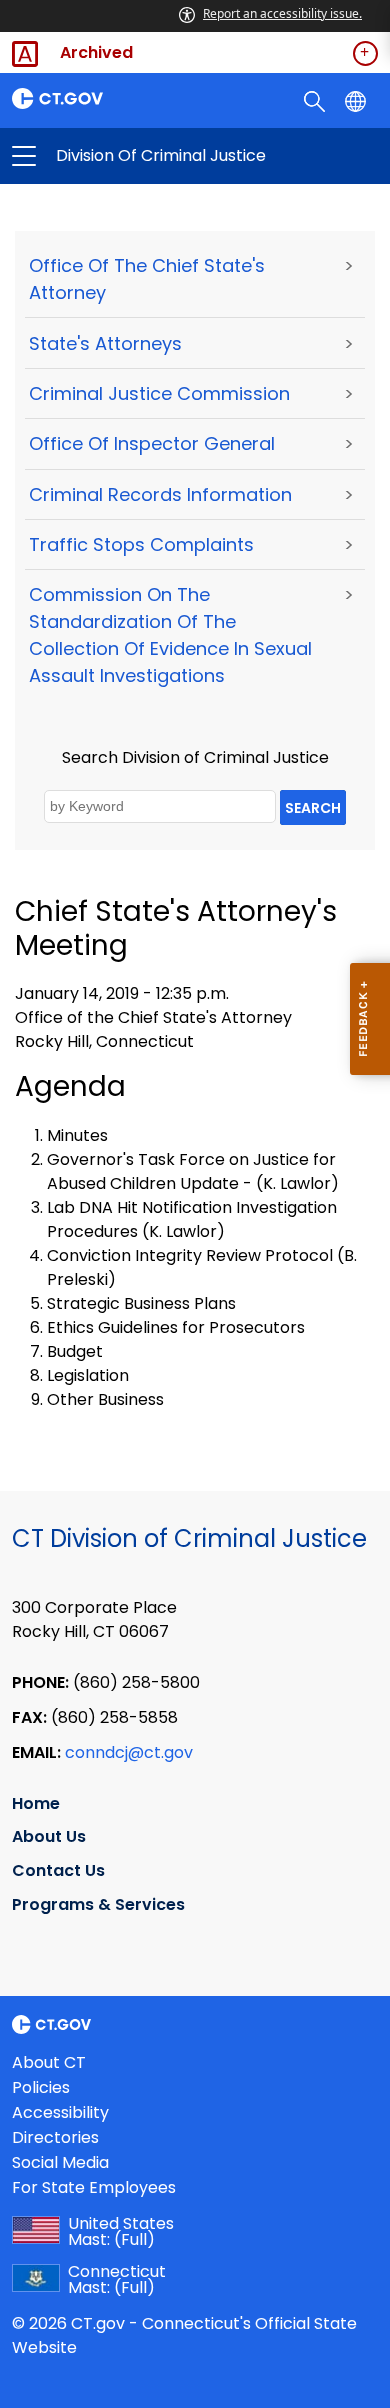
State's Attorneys (105, 343)
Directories (55, 2137)
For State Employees (94, 2187)
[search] (316, 100)
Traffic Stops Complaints (141, 544)
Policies (41, 2087)
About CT (49, 2062)
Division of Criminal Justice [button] (109, 156)
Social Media (60, 2162)
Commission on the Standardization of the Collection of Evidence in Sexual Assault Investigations (170, 635)
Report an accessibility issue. (282, 13)
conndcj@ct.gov (129, 1752)
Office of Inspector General (152, 443)
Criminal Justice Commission (159, 393)
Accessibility (60, 2112)
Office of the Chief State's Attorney (147, 279)
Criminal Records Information (160, 494)
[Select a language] (357, 100)
